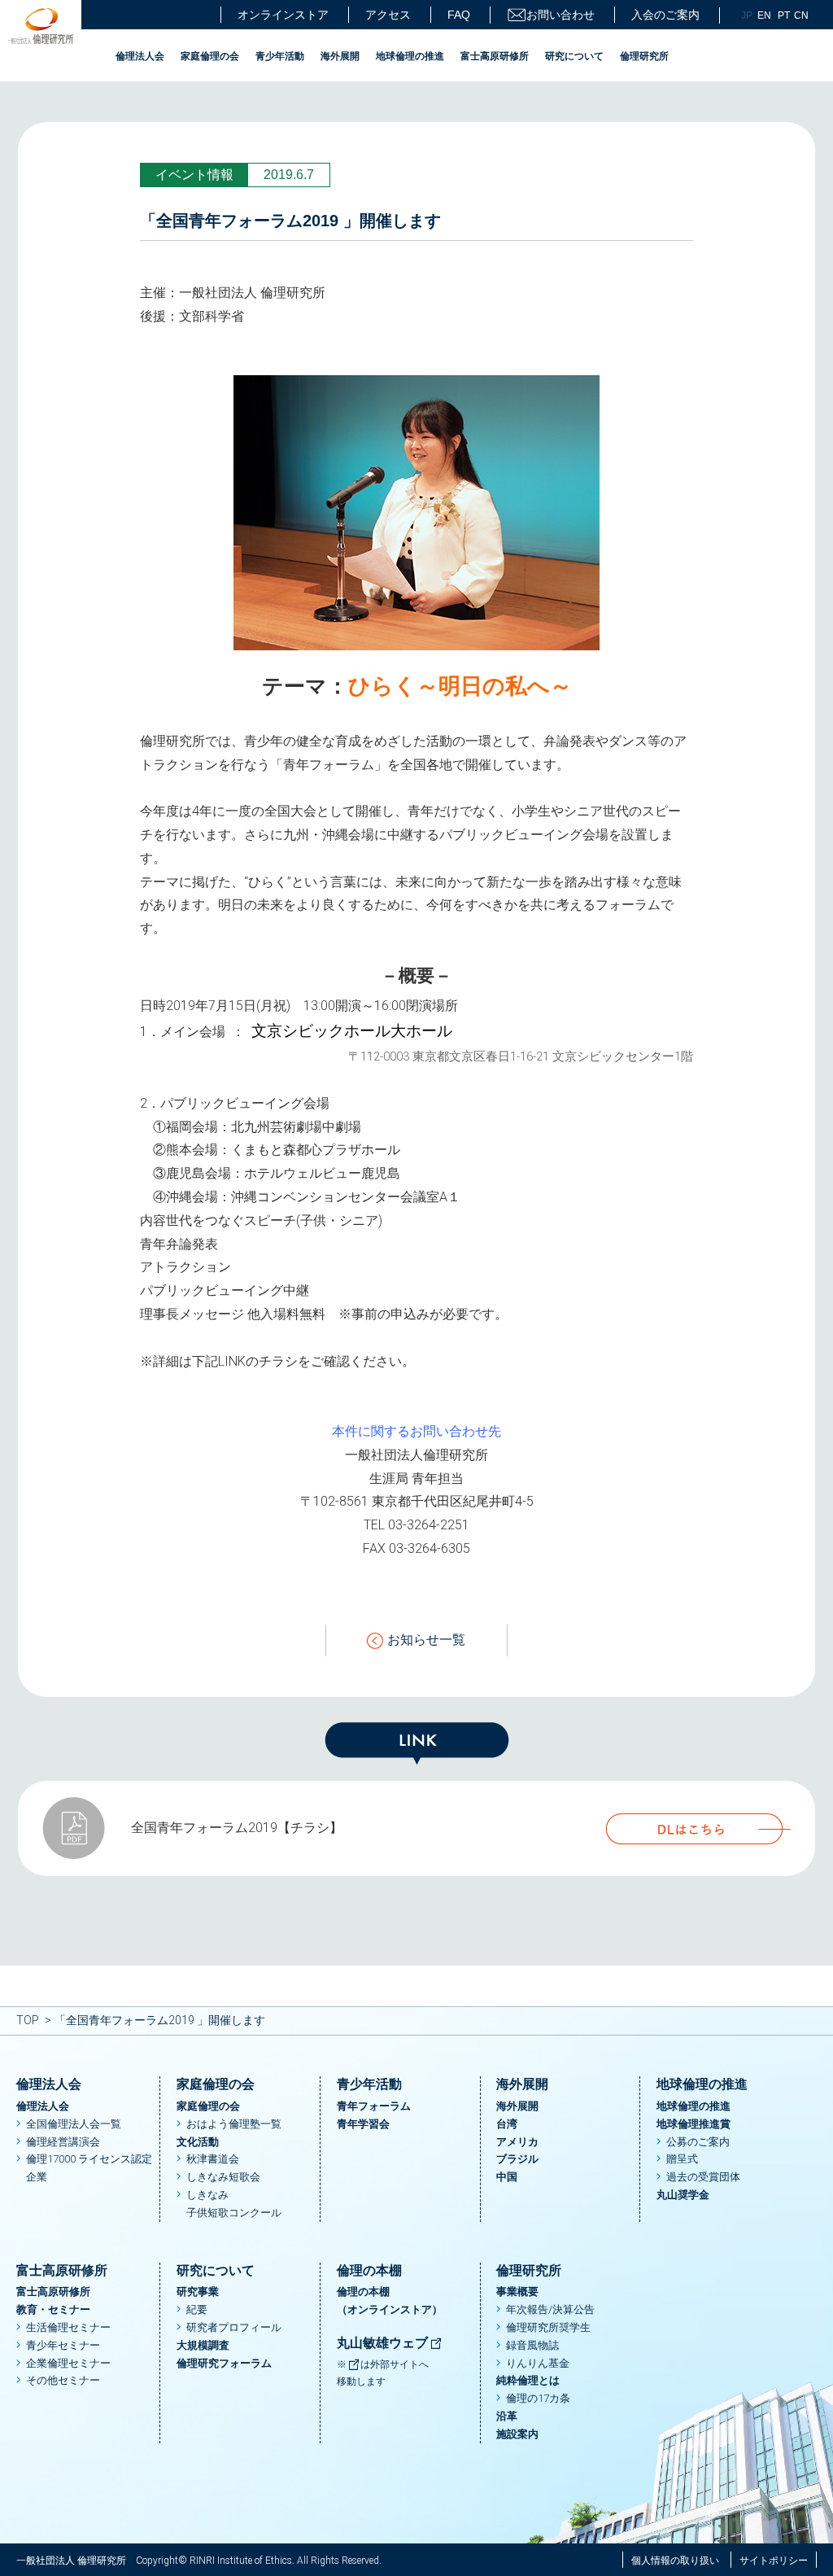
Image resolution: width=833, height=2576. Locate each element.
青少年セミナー (63, 2345)
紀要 (197, 2309)
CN (801, 15)
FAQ (459, 15)
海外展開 (340, 56)
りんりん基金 (538, 2363)
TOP (28, 2020)
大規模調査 (203, 2345)
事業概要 (517, 2292)
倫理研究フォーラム (224, 2363)
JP (747, 15)
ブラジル (517, 2159)
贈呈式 (682, 2159)
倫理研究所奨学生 (548, 2327)
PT (784, 15)
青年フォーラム (374, 2106)
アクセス (388, 15)
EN (764, 15)
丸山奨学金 (683, 2195)
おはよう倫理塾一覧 (234, 2124)
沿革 (507, 2416)
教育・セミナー (53, 2309)
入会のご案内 (665, 15)
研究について (574, 56)
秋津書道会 (213, 2159)
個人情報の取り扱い (675, 2561)
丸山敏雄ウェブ (384, 2343)
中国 (507, 2177)
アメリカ (517, 2142)
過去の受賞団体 (703, 2177)
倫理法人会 (140, 56)
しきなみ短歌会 (223, 2177)
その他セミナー (63, 2380)
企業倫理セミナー (68, 2363)
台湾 (507, 2124)
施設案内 (517, 2434)
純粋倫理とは (528, 2380)
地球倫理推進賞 (693, 2124)
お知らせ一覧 (426, 1640)
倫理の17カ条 (538, 2398)
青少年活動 (280, 56)
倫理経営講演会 (63, 2142)
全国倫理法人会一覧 (74, 2124)
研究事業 (198, 2292)
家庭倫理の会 (210, 56)
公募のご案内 (698, 2142)
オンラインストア (283, 15)
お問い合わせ (560, 15)
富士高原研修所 (495, 56)
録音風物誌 (532, 2345)
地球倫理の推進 (410, 56)
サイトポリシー (774, 2561)
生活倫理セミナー (68, 2327)
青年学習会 (363, 2124)
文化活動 (198, 2142)
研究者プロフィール (234, 2327)
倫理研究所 (644, 56)
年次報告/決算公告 (550, 2309)
